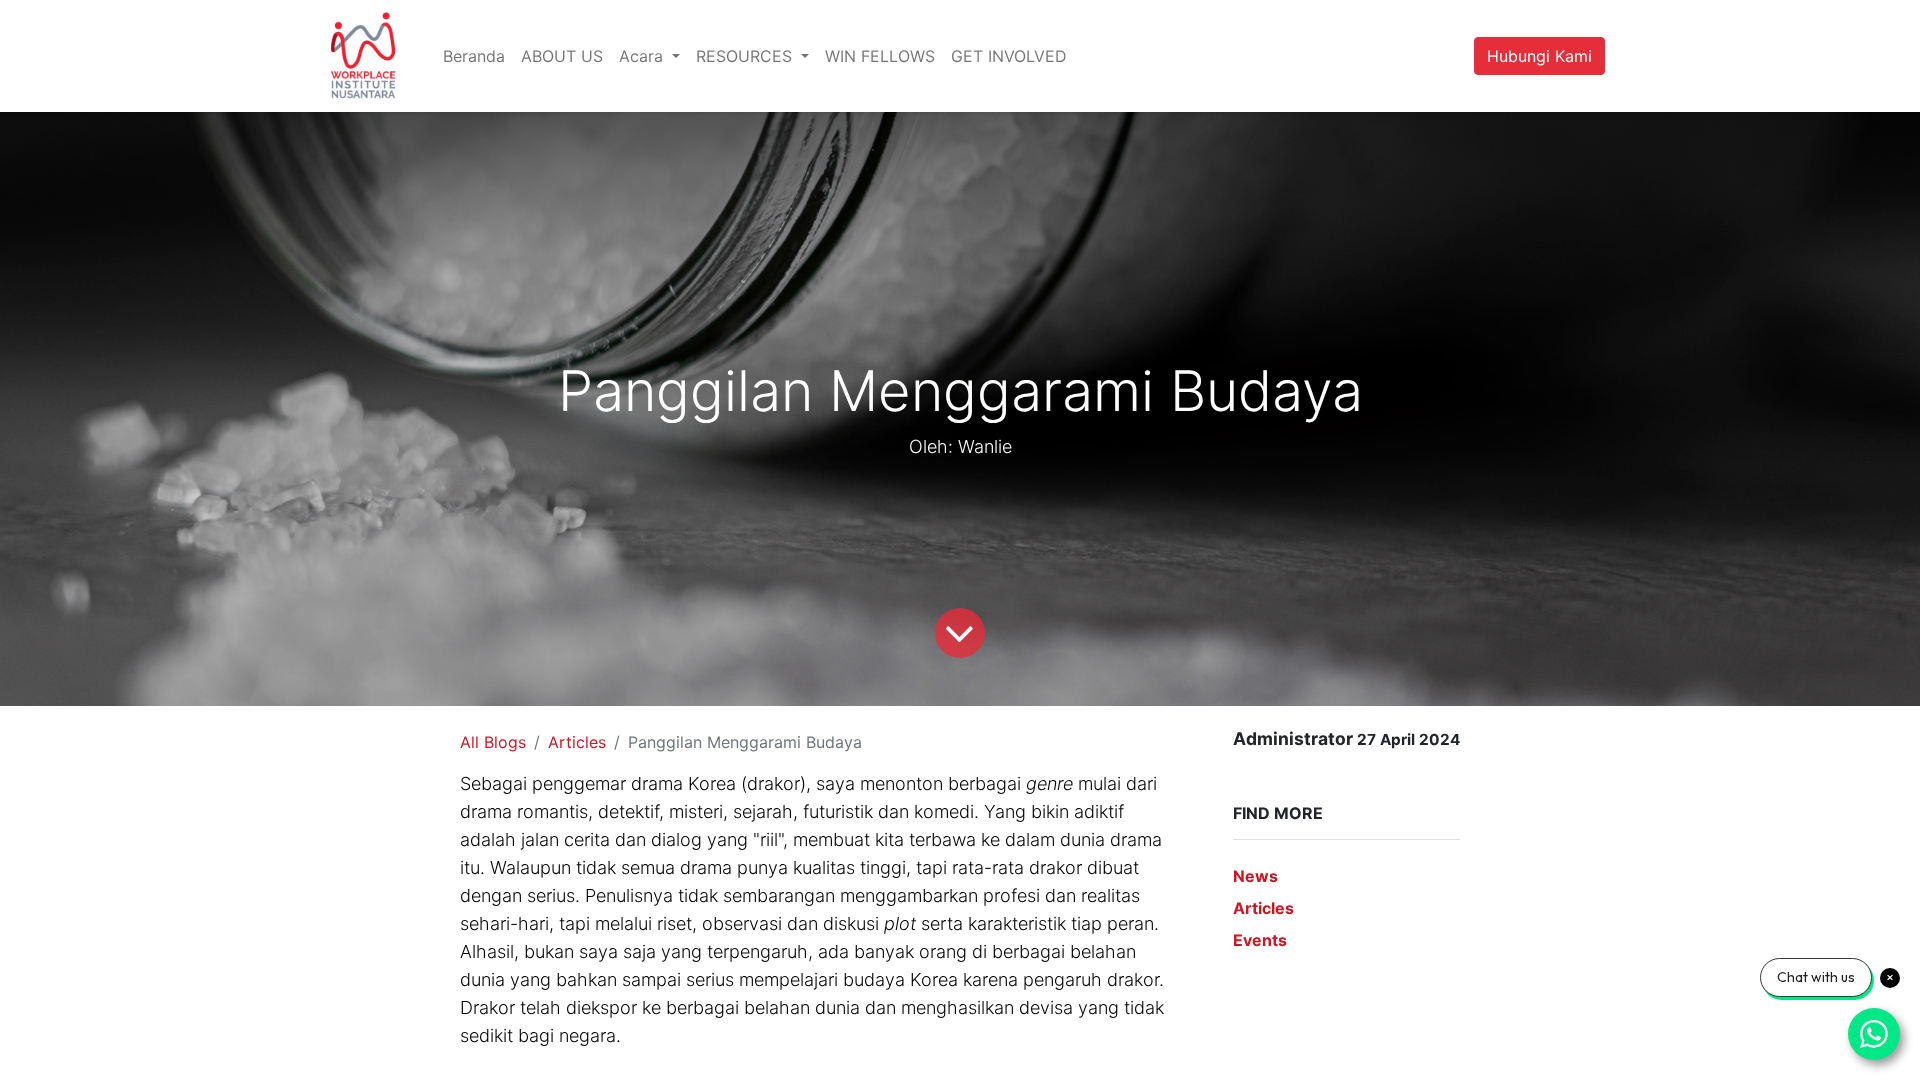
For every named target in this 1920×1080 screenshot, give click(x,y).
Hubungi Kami (1539, 56)
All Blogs (493, 742)
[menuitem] (474, 56)
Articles (577, 742)
